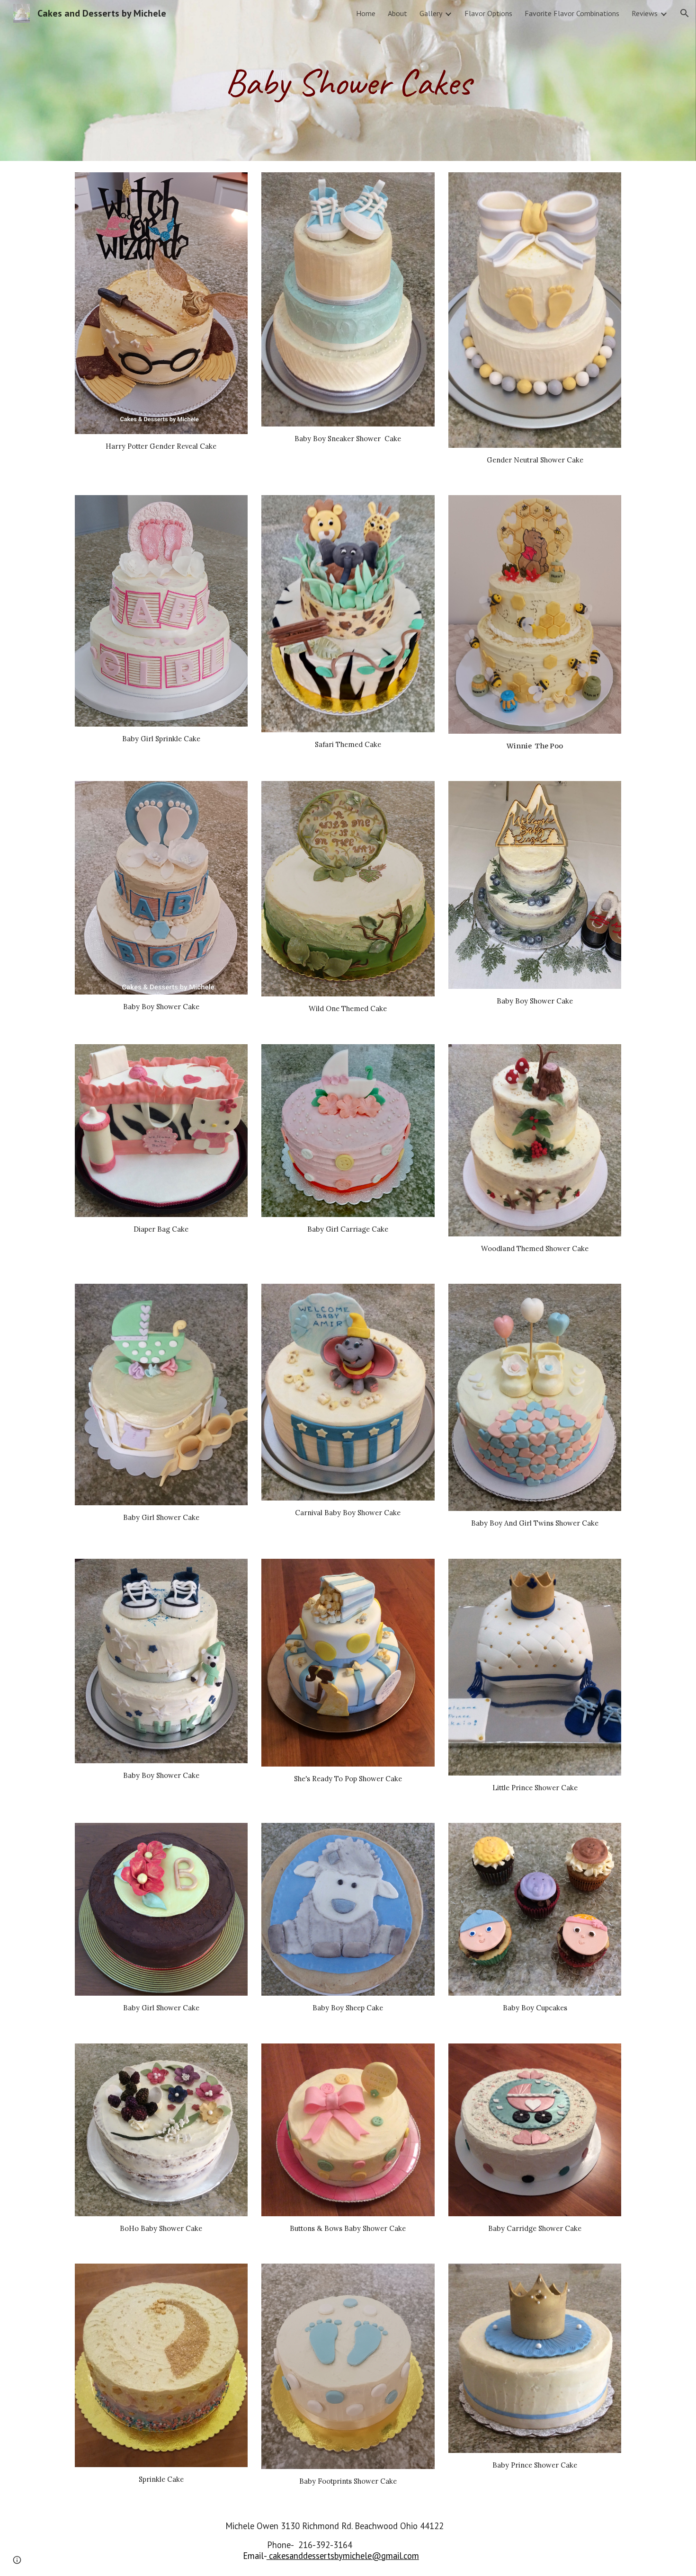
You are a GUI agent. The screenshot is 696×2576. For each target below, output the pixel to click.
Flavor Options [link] (488, 13)
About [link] (397, 13)
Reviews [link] (645, 13)
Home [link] (366, 13)
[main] (348, 80)
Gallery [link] (431, 13)
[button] (685, 13)
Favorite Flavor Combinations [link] (572, 13)
